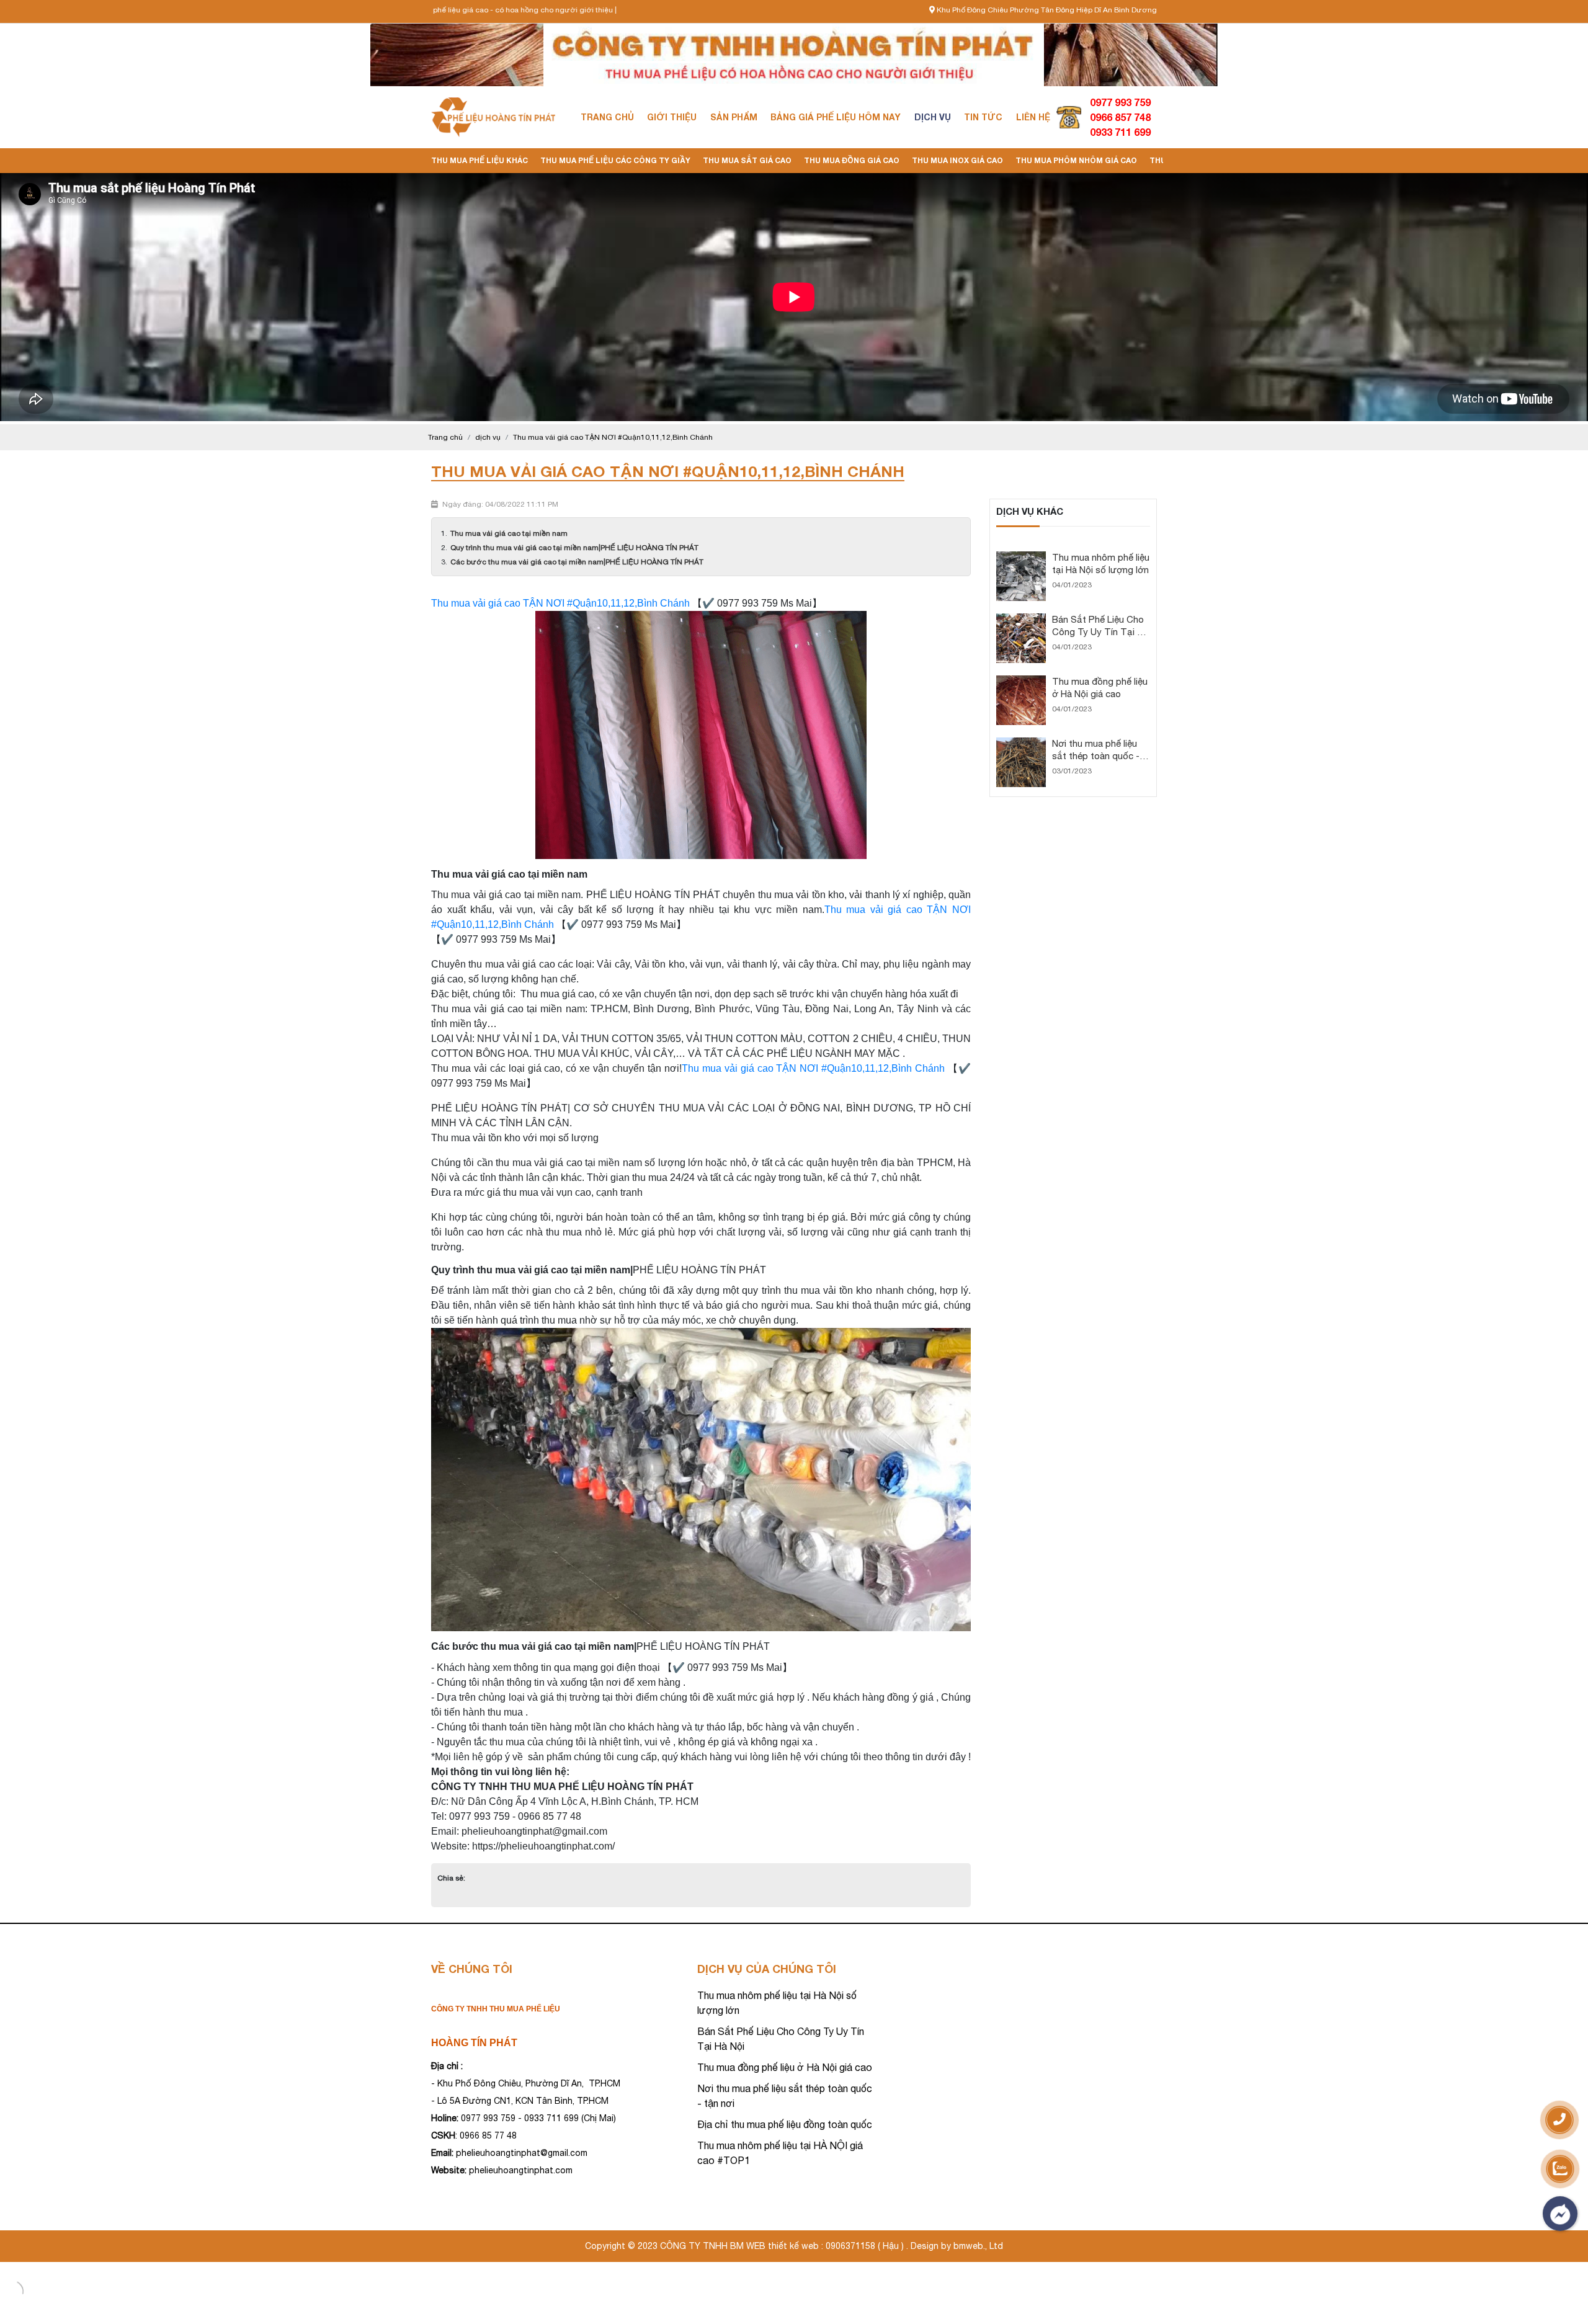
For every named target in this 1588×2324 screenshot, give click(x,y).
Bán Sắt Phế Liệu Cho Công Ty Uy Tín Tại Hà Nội (1100, 632)
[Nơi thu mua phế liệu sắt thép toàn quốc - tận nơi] (1021, 743)
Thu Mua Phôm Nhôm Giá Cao (1076, 160)
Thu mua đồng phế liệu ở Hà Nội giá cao (785, 2067)
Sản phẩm (734, 117)
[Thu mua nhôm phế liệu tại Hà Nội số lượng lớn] (1021, 557)
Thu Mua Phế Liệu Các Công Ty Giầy (615, 160)
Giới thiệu (672, 117)
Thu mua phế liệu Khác (480, 160)
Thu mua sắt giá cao (747, 160)
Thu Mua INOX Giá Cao (957, 160)
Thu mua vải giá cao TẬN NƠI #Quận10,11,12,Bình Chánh (560, 603)
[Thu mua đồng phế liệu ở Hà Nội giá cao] (1021, 681)
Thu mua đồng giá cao (852, 160)
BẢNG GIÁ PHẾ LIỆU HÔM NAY (836, 117)
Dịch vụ (933, 117)
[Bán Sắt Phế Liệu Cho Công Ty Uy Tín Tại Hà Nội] (1021, 619)
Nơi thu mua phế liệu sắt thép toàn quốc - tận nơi (1096, 756)
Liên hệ (1033, 117)
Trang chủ (607, 117)
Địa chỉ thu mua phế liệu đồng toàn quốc (785, 2124)
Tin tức (983, 117)
